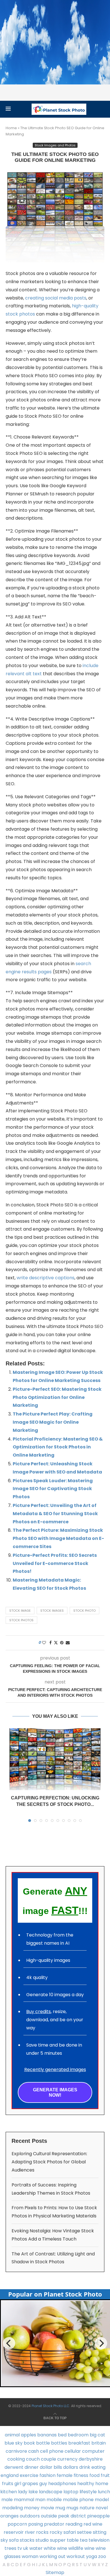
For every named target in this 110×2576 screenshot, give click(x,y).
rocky (56, 2532)
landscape (51, 2492)
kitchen (9, 2492)
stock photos (21, 1620)
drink (85, 2467)
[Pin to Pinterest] (62, 1643)
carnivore (16, 2451)
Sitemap (55, 2572)
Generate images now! (55, 2092)
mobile (54, 2500)
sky (4, 2540)
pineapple (98, 2516)
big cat (97, 2435)
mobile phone (78, 2500)
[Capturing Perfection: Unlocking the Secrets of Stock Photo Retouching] (55, 1759)
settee (84, 2532)
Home (11, 128)
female (65, 2475)
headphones (62, 2484)
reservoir (14, 2532)
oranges (9, 2516)
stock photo (84, 1611)
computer (93, 2451)
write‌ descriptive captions (46, 1278)
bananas (47, 2435)
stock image (20, 1611)
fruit (105, 2475)
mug (60, 2508)
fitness (81, 2475)
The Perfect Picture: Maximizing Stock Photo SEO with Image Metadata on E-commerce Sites (58, 1538)
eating (98, 2467)
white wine (55, 2548)
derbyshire (91, 2459)
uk (26, 2548)
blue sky (14, 2443)
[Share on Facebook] (50, 1643)
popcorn (17, 2524)
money (32, 2508)
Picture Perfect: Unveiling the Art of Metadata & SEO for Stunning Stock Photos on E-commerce (55, 1514)
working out (52, 2556)
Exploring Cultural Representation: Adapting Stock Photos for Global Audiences (49, 2162)
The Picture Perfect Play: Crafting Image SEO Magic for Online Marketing (53, 1422)
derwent (14, 2467)
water (36, 2548)
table (73, 2540)
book (29, 2443)
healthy (86, 2484)
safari (70, 2532)
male (7, 2500)
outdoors (30, 2516)
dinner (32, 2467)
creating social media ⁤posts (56, 298)
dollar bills (51, 2467)
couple (49, 2459)
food (94, 2475)
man (40, 2500)
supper (58, 2540)
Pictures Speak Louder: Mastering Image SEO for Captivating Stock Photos (53, 1489)
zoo (102, 2556)
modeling (13, 2508)
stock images (52, 1611)
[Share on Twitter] (56, 1643)
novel (102, 2508)
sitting (100, 2532)
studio (42, 2540)
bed (62, 2435)
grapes (30, 2484)
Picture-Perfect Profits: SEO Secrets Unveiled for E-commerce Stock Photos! (55, 1563)
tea (84, 2540)
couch (33, 2459)
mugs (72, 2508)
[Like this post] (44, 1643)
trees (10, 2548)
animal (12, 2435)
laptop (71, 2492)
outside (49, 2516)
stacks (27, 2540)
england (10, 2475)
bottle (43, 2443)
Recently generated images (55, 2069)
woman (30, 2556)
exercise (29, 2475)
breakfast (79, 2443)
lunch (104, 2492)
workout (76, 2556)
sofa (14, 2540)
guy (43, 2484)
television (99, 2540)
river (30, 2532)
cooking (16, 2459)
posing (36, 2524)
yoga (92, 2556)
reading (74, 2524)
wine (89, 2548)
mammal (24, 2500)
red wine (93, 2524)
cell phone (52, 2451)
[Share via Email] (68, 1643)
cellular (73, 2451)
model (102, 2500)
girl (18, 2484)
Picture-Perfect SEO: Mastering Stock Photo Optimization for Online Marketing (57, 1397)
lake (33, 2492)
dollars (71, 2467)
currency (67, 2459)
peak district (72, 2516)
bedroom (78, 2435)
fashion (48, 2475)
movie (47, 2508)
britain (99, 2443)
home (102, 2484)
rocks (42, 2532)
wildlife (76, 2548)
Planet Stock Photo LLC (50, 2406)
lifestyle (88, 2492)
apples (28, 2435)
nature (87, 2508)
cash (34, 2451)
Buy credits (38, 2012)
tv (20, 2548)
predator (54, 2524)
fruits (8, 2484)
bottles (59, 2443)
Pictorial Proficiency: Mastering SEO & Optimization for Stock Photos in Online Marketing (58, 1447)
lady (23, 2492)
